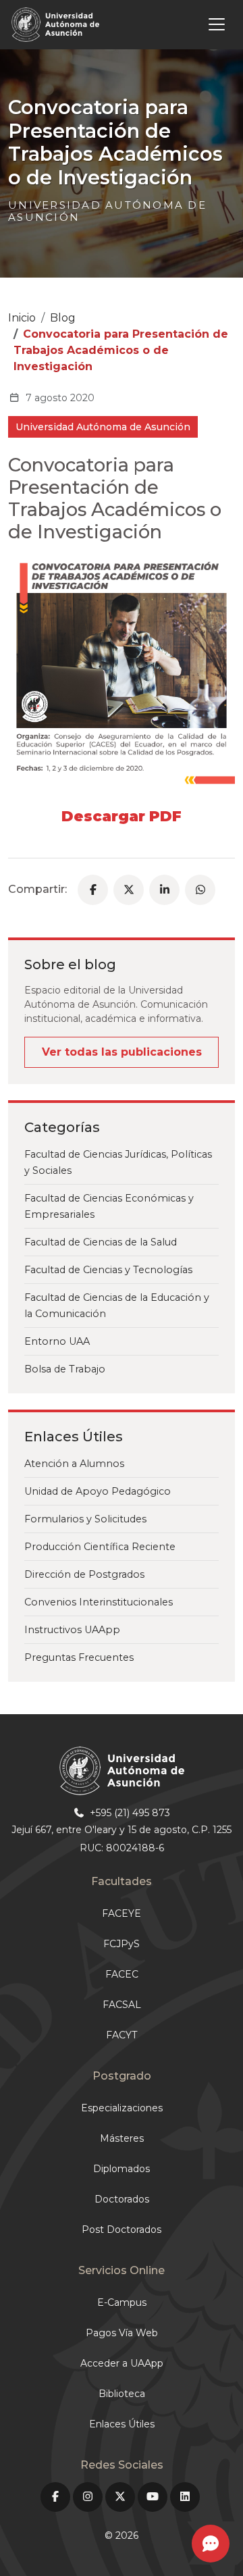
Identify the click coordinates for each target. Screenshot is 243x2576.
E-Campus (122, 2302)
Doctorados (122, 2199)
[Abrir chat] (211, 2544)
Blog (63, 318)
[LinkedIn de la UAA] (185, 2497)
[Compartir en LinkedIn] (164, 890)
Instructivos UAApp (72, 1630)
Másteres (122, 2138)
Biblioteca (122, 2394)
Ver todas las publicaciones (122, 1052)
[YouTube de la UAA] (153, 2497)
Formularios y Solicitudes (85, 1519)
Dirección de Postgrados (84, 1574)
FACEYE (122, 1913)
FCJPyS (122, 1944)
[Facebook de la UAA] (55, 2497)
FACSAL (122, 2005)
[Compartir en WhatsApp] (200, 890)
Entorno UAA (57, 1341)
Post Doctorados (122, 2230)
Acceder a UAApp (122, 2363)
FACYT (122, 2035)
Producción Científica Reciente (100, 1547)
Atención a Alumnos (74, 1464)
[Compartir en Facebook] (93, 890)
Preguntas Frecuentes (79, 1657)
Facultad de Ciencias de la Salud (101, 1242)
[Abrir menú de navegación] (169, 24)
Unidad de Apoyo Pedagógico (98, 1491)
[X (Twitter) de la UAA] (120, 2497)
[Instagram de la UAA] (88, 2497)
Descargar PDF (122, 816)
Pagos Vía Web (122, 2333)
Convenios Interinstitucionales (99, 1602)
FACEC (122, 1974)
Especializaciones (122, 2108)
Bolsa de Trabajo (65, 1369)
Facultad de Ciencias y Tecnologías (108, 1270)
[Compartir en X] (129, 890)
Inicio (22, 318)
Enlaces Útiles (122, 2424)
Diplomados (122, 2169)
